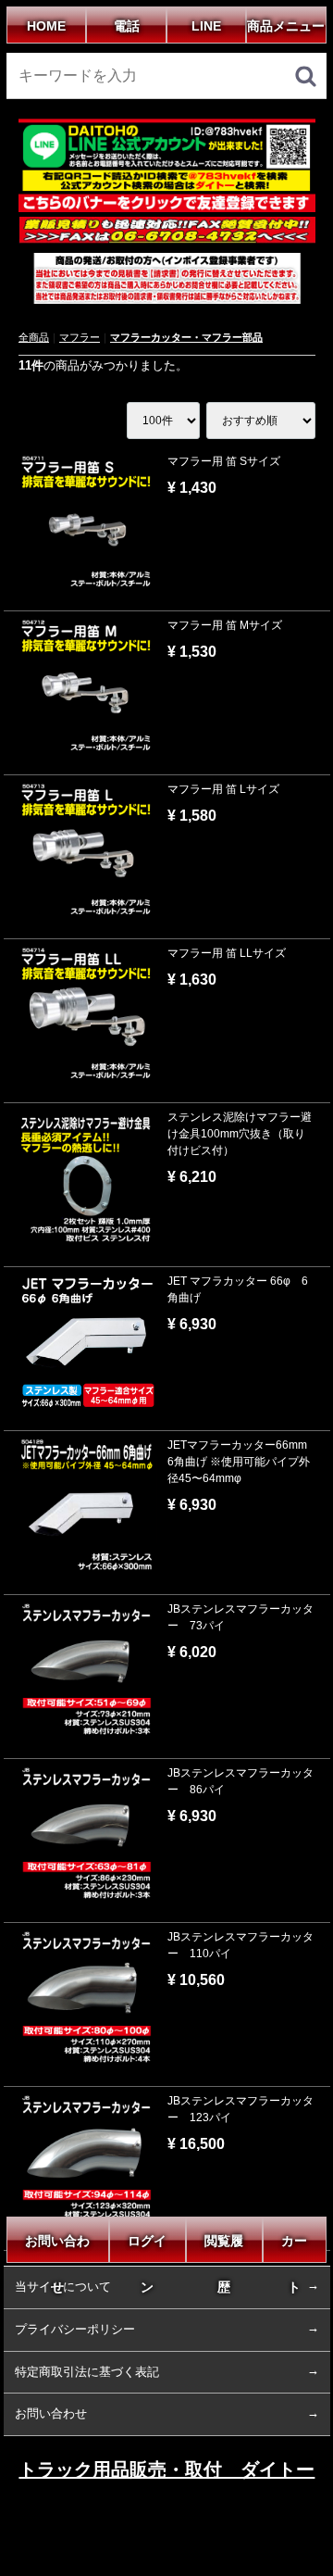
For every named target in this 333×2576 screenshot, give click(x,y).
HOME (46, 26)
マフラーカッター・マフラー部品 (186, 337)
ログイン (147, 2248)
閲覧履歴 (224, 2248)
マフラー (80, 337)
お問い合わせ (58, 2248)
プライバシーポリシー (75, 2329)
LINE (206, 26)
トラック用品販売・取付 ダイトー (166, 2469)
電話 (127, 26)
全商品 (34, 337)
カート (294, 2248)
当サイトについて (63, 2287)
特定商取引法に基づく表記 (87, 2371)
